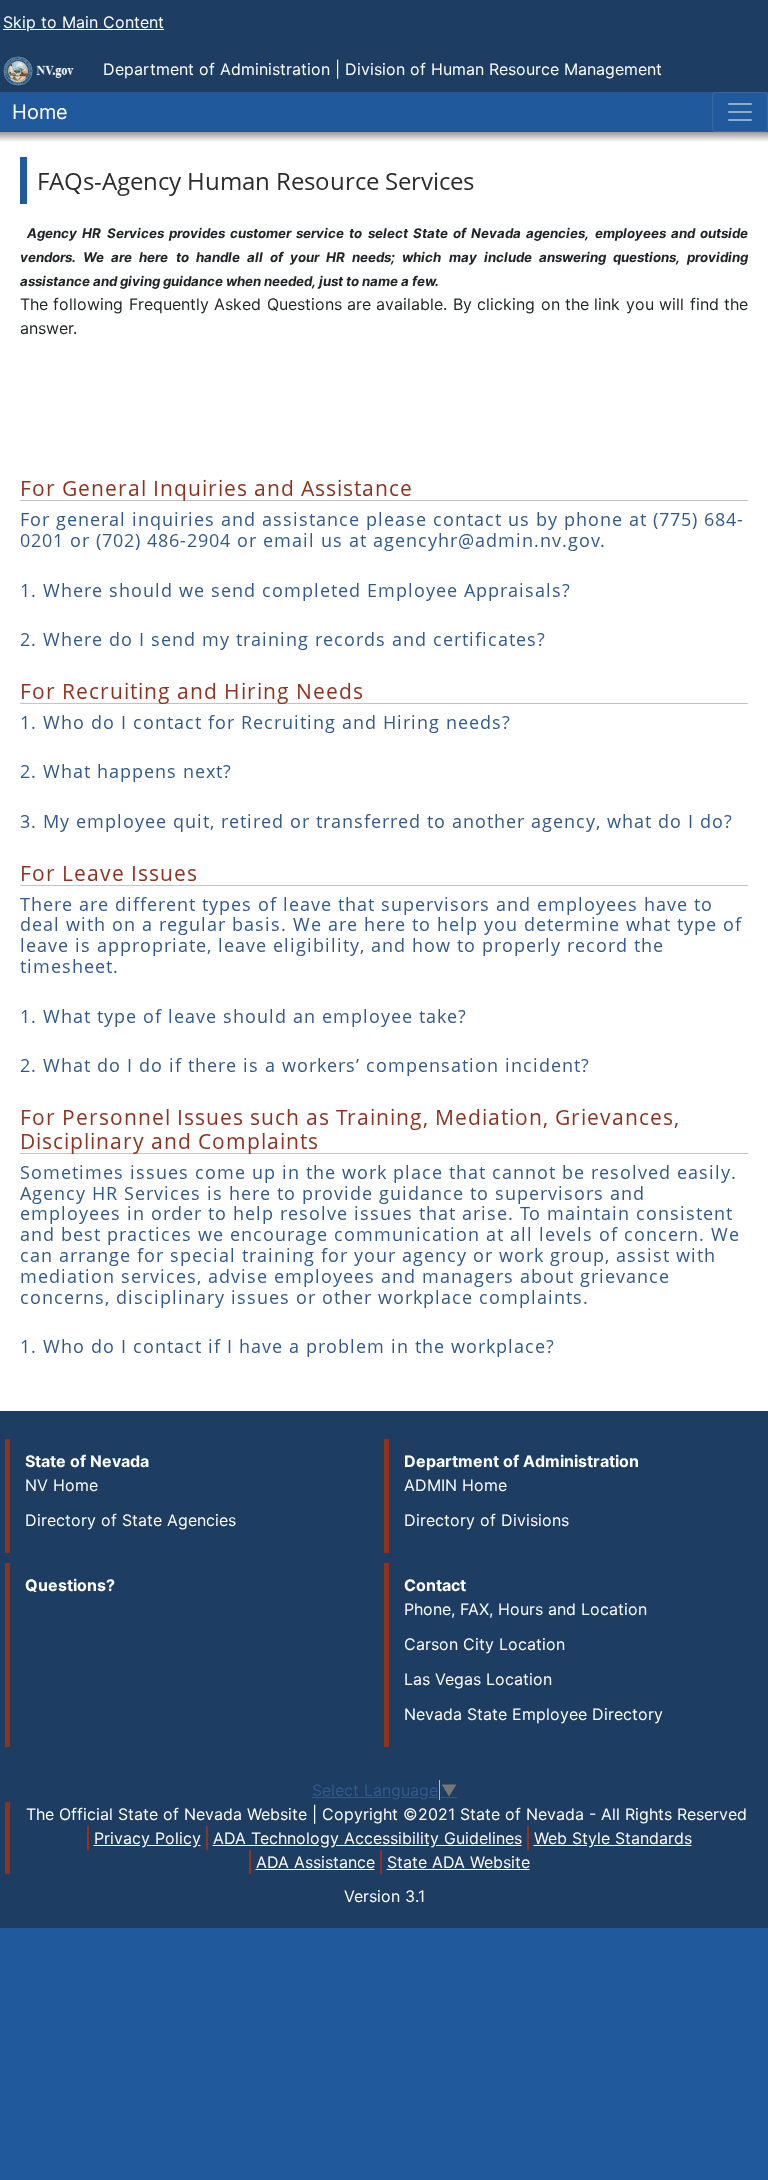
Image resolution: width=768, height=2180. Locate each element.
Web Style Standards (613, 1838)
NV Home (61, 1485)
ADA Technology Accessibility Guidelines (367, 1838)
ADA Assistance (315, 1862)
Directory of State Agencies (130, 1520)
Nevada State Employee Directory (533, 1714)
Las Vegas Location (478, 1679)
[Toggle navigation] (740, 112)
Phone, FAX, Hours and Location (525, 1609)
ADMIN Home (455, 1485)
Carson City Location (484, 1644)
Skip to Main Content (83, 22)
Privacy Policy (147, 1838)
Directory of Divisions (486, 1520)
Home (34, 112)
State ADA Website (458, 1862)
